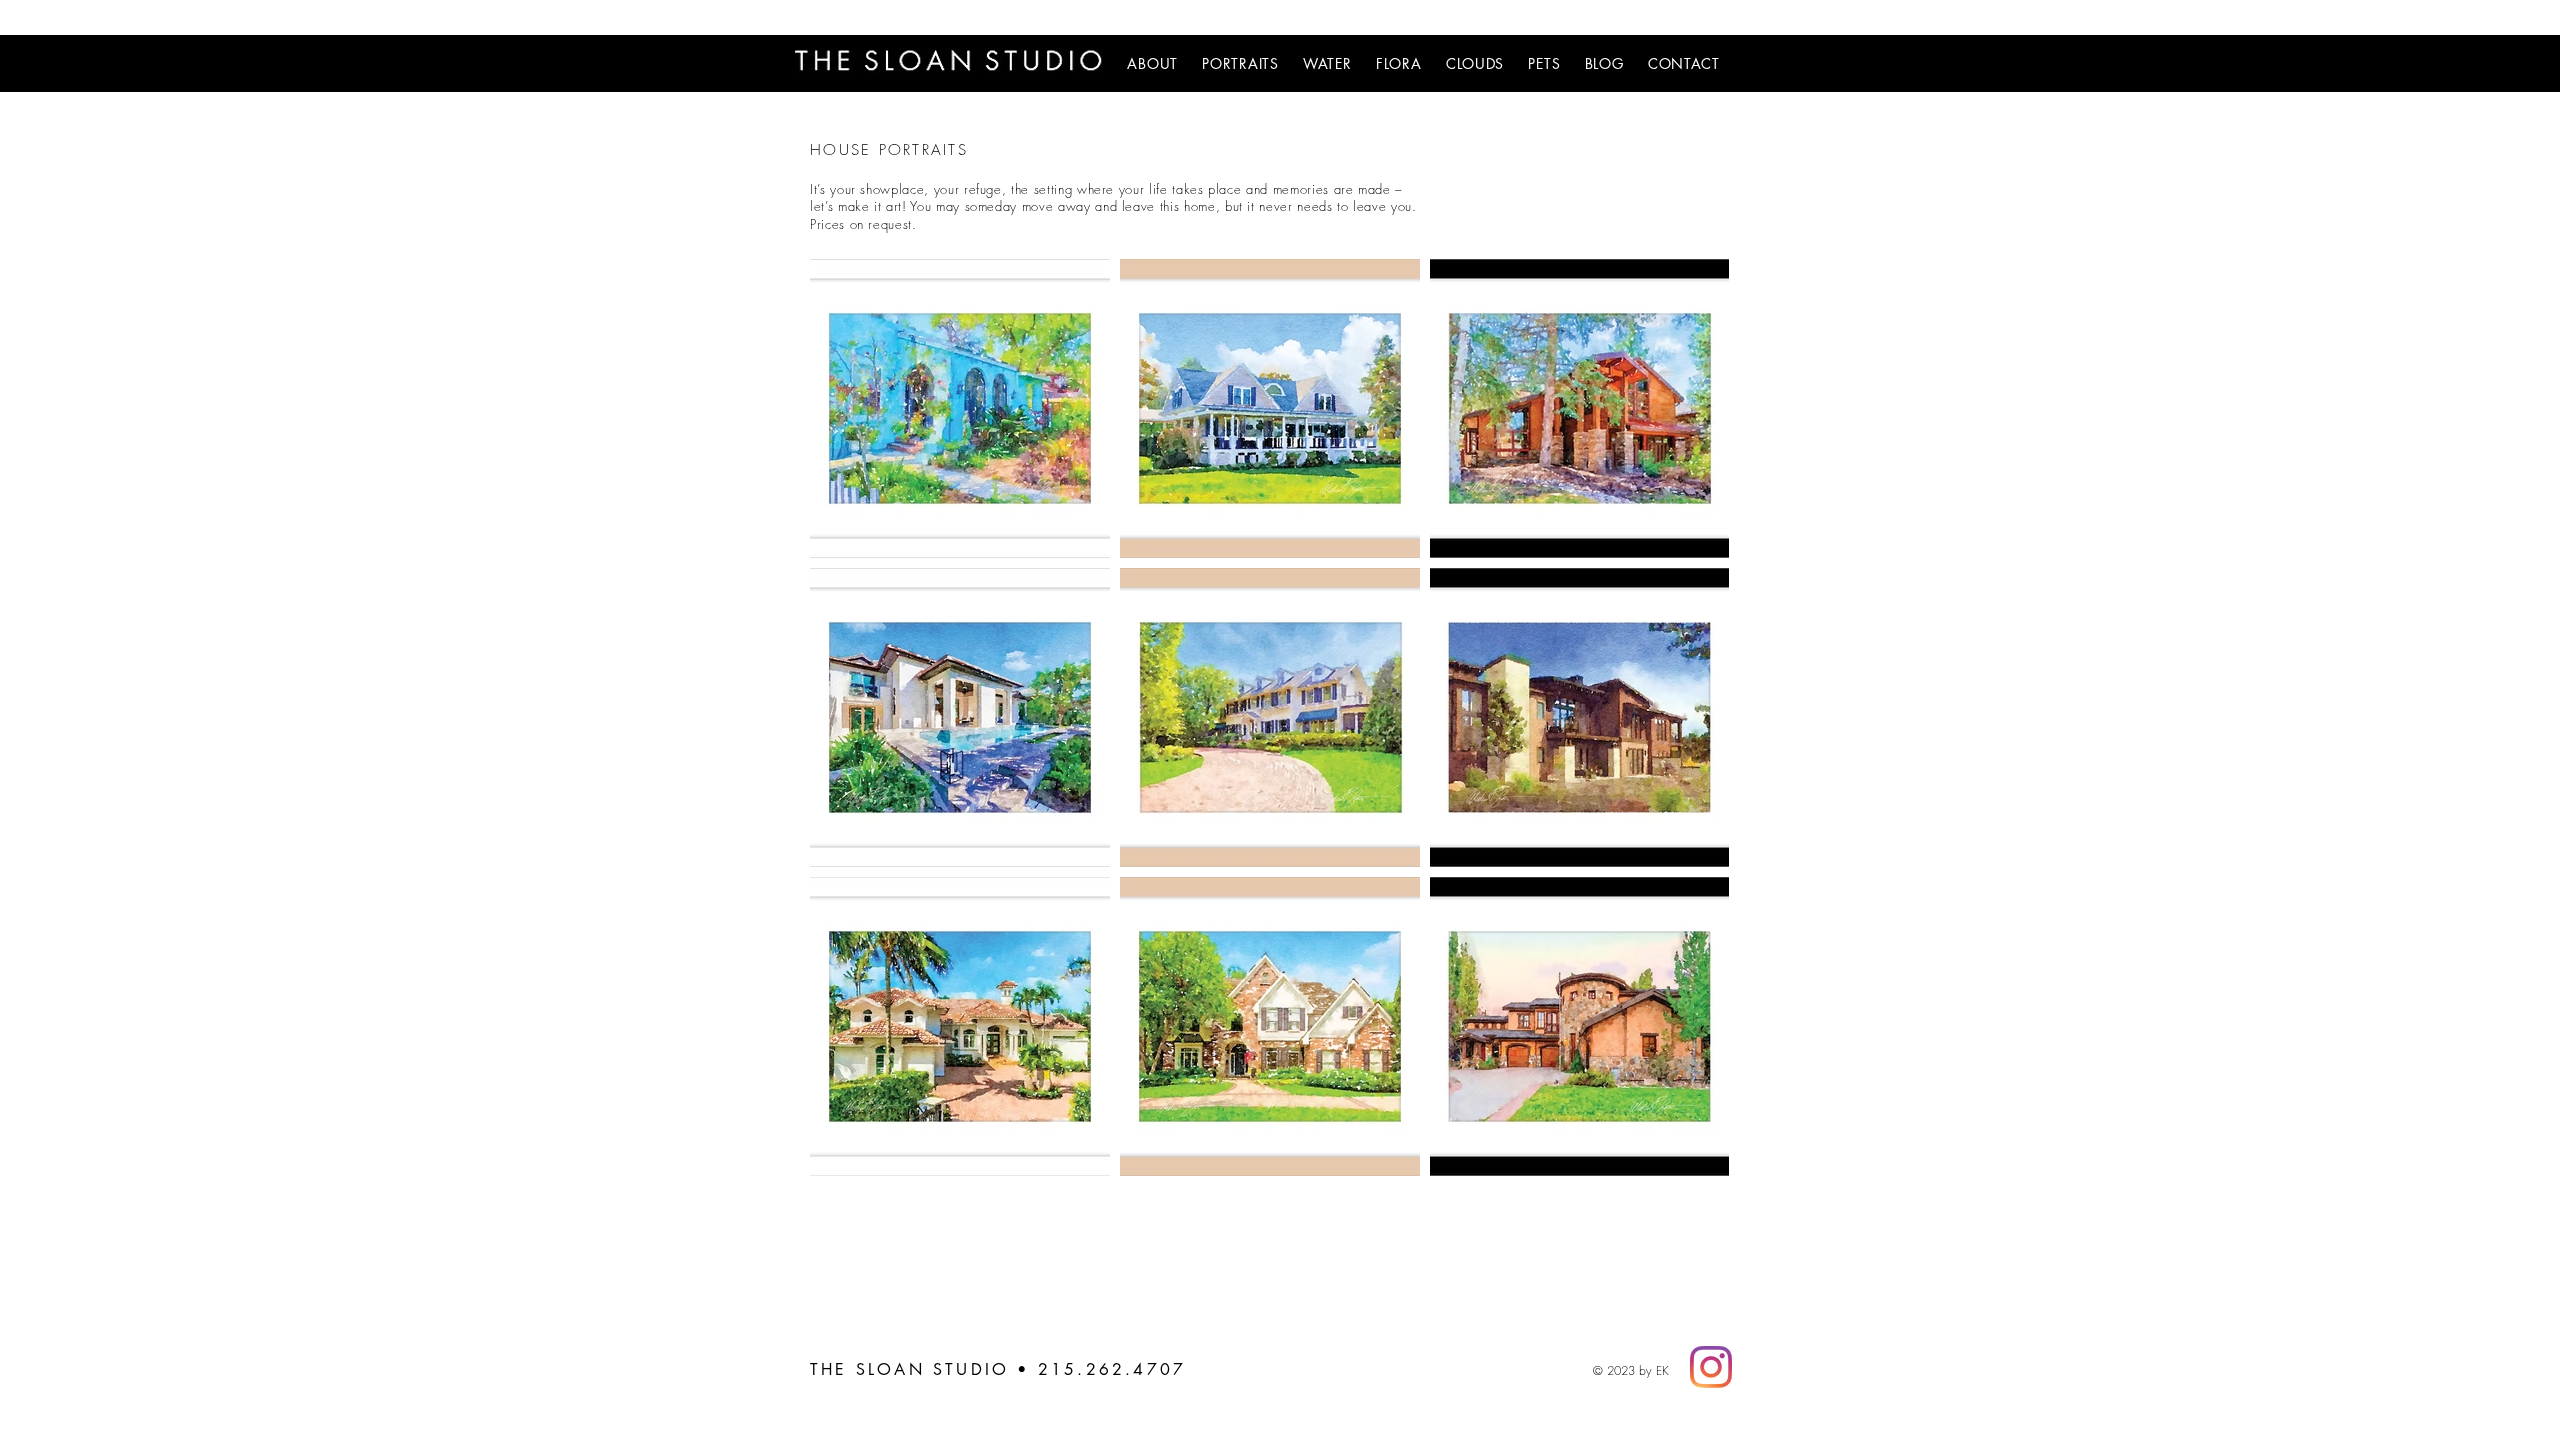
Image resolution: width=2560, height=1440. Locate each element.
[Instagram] (1711, 1367)
